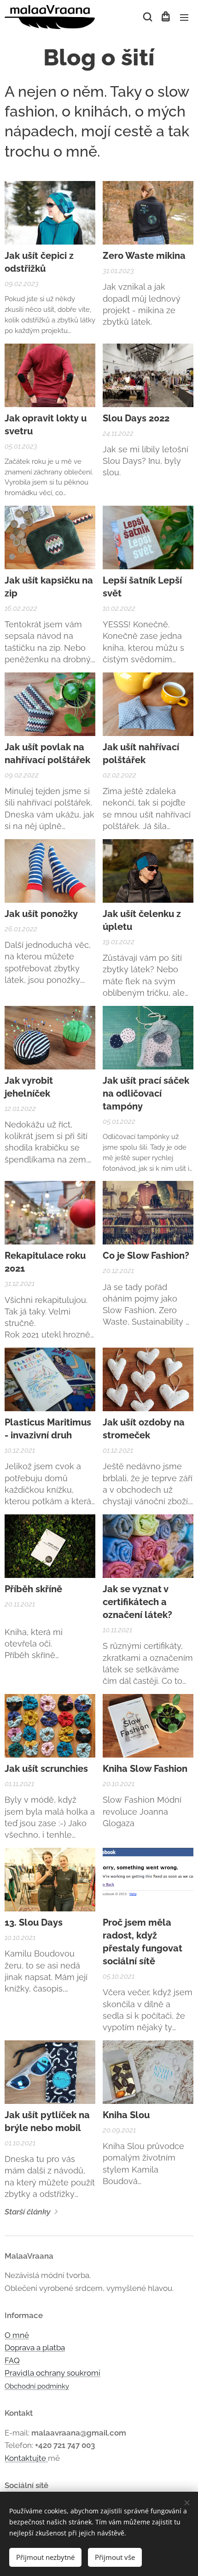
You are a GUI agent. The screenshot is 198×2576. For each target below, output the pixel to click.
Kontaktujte (26, 2458)
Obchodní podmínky (37, 2386)
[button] (147, 17)
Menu (184, 17)
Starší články (28, 2212)
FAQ (12, 2360)
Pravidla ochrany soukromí (52, 2373)
